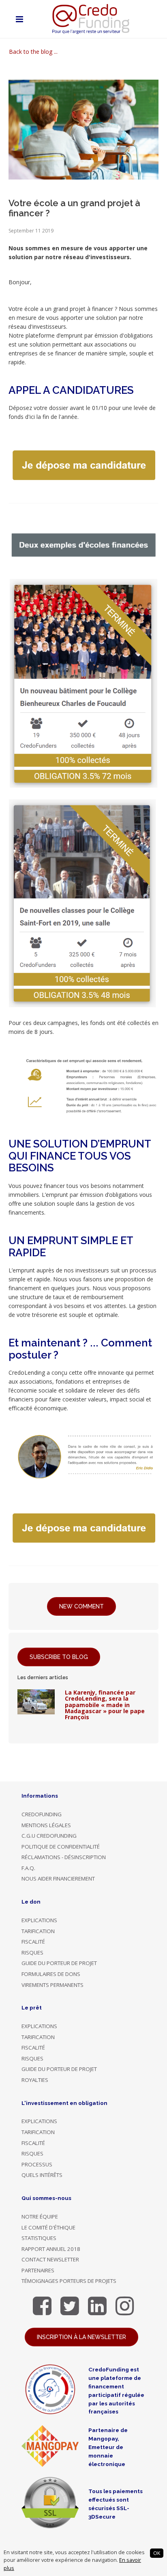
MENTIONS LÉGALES (46, 1825)
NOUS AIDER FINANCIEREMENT (58, 1879)
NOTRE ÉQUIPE (40, 2217)
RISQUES (32, 1953)
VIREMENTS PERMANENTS (52, 1985)
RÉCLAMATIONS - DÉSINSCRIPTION (64, 1857)
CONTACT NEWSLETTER (50, 2259)
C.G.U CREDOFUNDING (49, 1836)
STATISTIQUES (39, 2238)
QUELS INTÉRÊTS (42, 2175)
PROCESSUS (37, 2164)
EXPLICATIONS (39, 1920)
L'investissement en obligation (64, 2103)
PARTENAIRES (38, 2270)
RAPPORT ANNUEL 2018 (51, 2249)
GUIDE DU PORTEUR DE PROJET (59, 1963)
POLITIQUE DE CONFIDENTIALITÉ (61, 1847)
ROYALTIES (35, 2080)
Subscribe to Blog (59, 1657)
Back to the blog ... (33, 52)
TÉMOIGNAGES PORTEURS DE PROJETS (69, 2281)
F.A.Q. (28, 1868)
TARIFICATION (38, 1931)
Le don (31, 1902)
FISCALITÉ (33, 1942)
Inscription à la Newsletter (81, 2337)
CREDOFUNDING (42, 1814)
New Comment (81, 1606)
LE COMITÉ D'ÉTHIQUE (48, 2227)
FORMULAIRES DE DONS (51, 1974)
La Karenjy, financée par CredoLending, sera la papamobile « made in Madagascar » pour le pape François (105, 1705)
